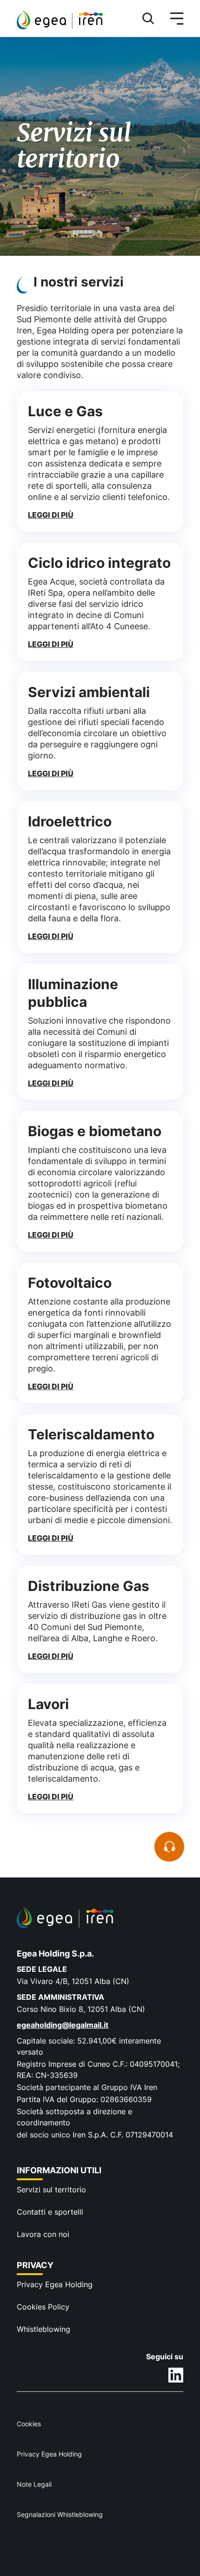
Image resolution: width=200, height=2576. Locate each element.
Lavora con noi (43, 2234)
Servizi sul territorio (51, 2190)
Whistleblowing (43, 2329)
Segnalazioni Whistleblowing (60, 2514)
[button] (144, 19)
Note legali (34, 2484)
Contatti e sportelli (50, 2212)
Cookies (29, 2424)
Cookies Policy (43, 2307)
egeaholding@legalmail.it (63, 2025)
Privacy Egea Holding (55, 2284)
